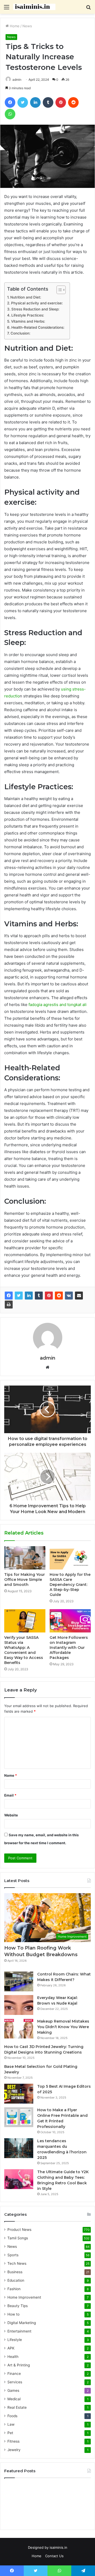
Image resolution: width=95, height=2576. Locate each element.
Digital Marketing (22, 2323)
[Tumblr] (39, 1296)
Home (14, 26)
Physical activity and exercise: (37, 303)
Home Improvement (24, 2297)
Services (15, 2382)
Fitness (13, 2441)
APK (11, 2348)
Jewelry (14, 2450)
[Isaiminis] (34, 7)
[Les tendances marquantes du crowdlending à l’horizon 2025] (19, 2148)
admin (48, 1358)
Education (16, 2280)
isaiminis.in (58, 2547)
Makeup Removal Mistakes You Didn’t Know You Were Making (63, 2027)
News (27, 26)
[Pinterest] (49, 1296)
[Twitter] (19, 1296)
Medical (14, 2399)
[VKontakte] (69, 1296)
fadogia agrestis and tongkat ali (58, 1005)
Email (10, 1795)
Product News (19, 2230)
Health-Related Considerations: (38, 327)
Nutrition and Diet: (26, 297)
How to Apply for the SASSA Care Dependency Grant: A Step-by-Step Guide (70, 1585)
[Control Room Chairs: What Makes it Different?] (19, 1981)
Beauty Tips (18, 2306)
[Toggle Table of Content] (58, 290)
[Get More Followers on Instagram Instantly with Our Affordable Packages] (70, 1621)
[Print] (9, 1305)
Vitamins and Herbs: (28, 321)
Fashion (14, 2289)
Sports (13, 2255)
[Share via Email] (79, 1296)
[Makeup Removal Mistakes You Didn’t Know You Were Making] (19, 2029)
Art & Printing (19, 2365)
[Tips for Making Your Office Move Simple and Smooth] (25, 1558)
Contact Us (54, 2556)
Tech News (17, 2263)
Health (13, 2357)
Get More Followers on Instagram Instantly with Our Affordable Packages (69, 1648)
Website (11, 1815)
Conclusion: (20, 333)
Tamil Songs (18, 2238)
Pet (10, 2433)
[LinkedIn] (29, 1296)
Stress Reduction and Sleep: (35, 309)
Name (11, 1775)
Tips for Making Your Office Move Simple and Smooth (25, 1580)
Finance (14, 2374)
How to (13, 2314)
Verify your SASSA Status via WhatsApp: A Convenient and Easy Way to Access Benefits (24, 1650)
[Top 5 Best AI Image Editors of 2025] (19, 2094)
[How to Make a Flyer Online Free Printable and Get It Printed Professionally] (19, 2117)
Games (13, 2390)
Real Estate (17, 2407)
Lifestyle (15, 2340)
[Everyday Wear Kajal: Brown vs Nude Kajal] (19, 2005)
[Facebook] (9, 1296)
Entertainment (19, 2331)
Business (15, 2272)
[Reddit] (59, 1296)
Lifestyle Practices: (28, 315)
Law (11, 2424)
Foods (12, 2416)
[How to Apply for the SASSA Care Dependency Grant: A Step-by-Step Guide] (70, 1558)
